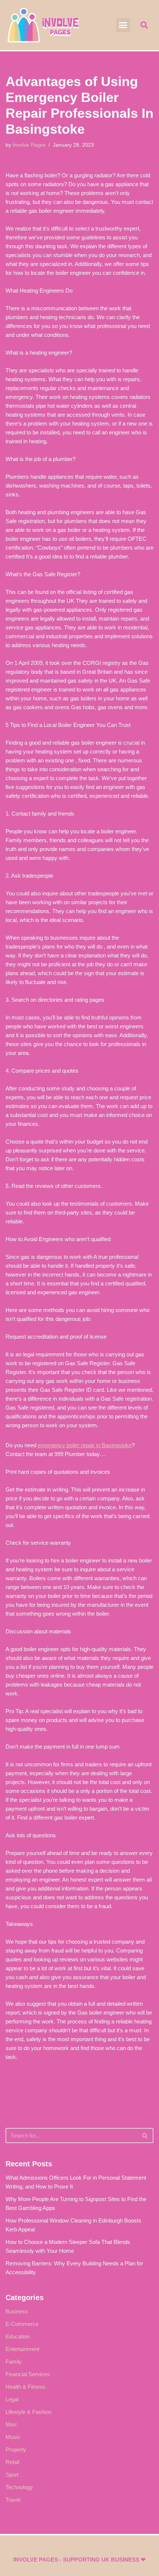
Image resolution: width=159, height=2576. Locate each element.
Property (16, 2449)
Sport (12, 2475)
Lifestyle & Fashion (28, 2412)
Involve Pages (29, 145)
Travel (13, 2500)
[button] (123, 25)
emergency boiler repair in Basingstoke (85, 1445)
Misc (11, 2424)
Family (14, 2362)
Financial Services (28, 2374)
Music (13, 2437)
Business (17, 2311)
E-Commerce (22, 2324)
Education (18, 2336)
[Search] (145, 2136)
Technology (19, 2487)
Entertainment (22, 2349)
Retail (12, 2462)
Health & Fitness (26, 2387)
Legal (12, 2399)
